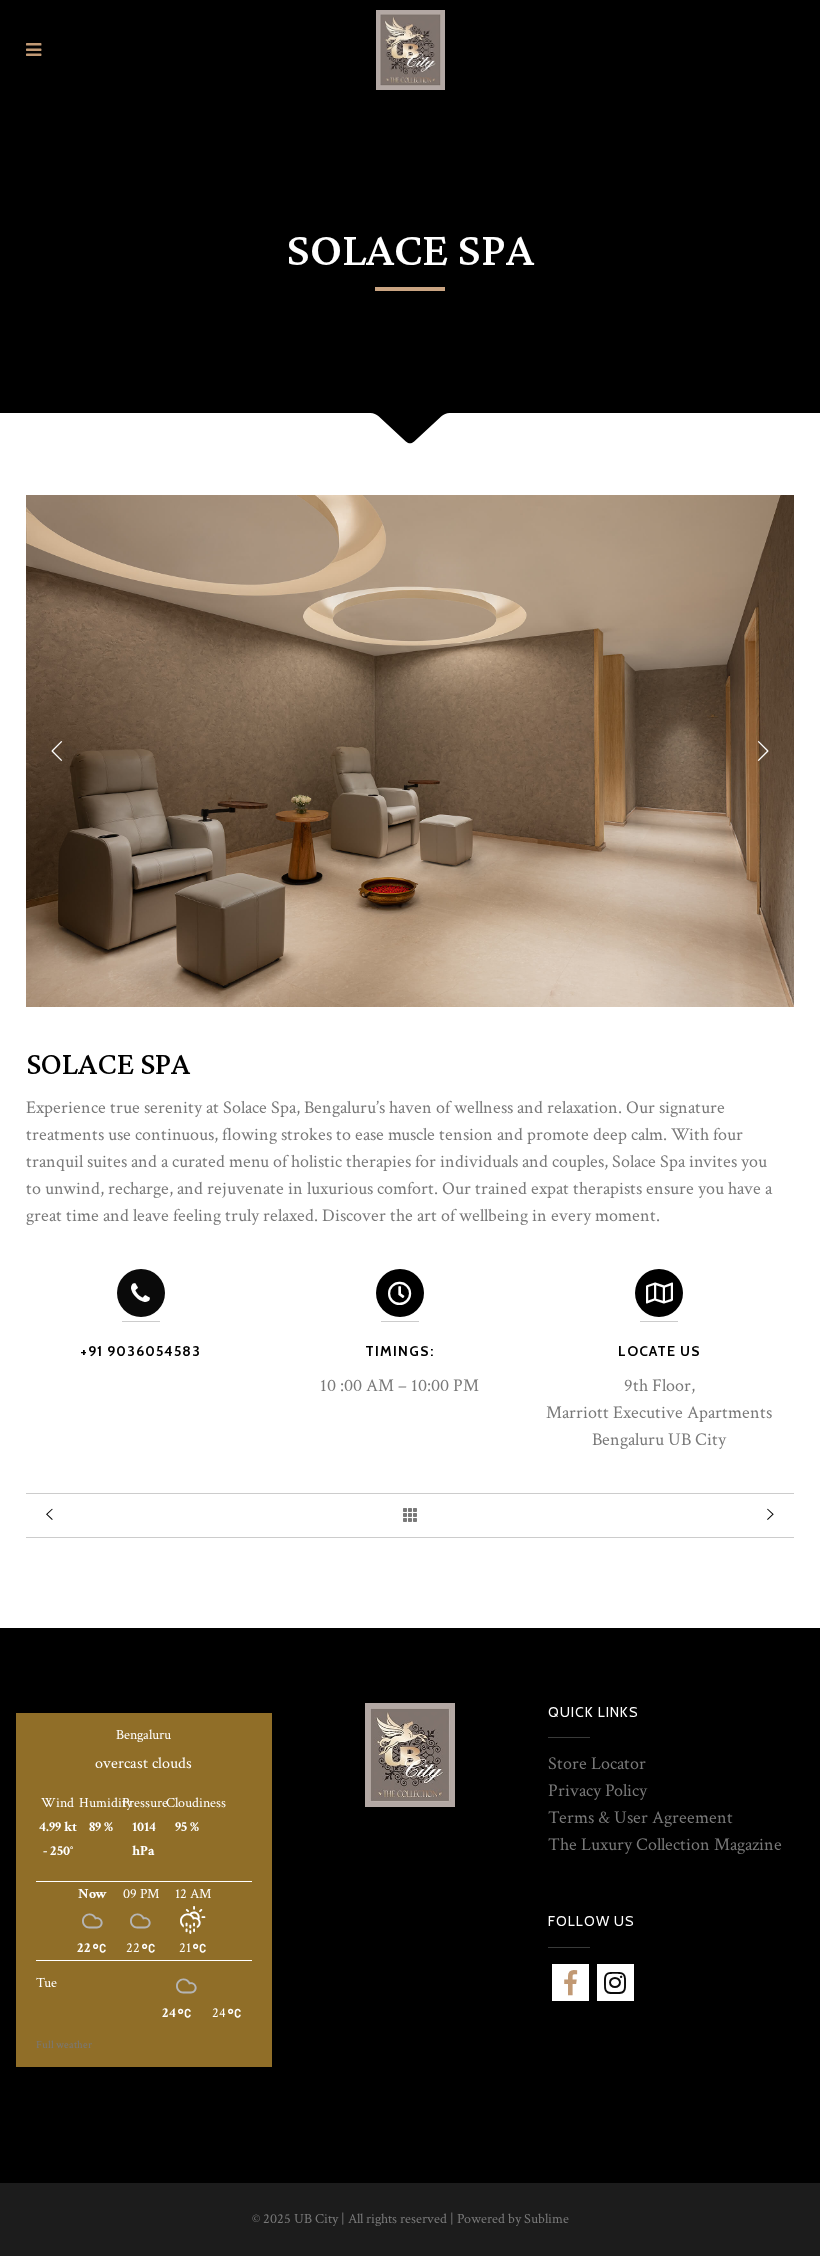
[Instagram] (615, 1982)
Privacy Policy (597, 1790)
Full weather (64, 2045)
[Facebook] (570, 1982)
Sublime (546, 2219)
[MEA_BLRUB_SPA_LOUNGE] (410, 1001)
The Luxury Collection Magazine (665, 1844)
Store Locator (597, 1763)
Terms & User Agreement (640, 1817)
